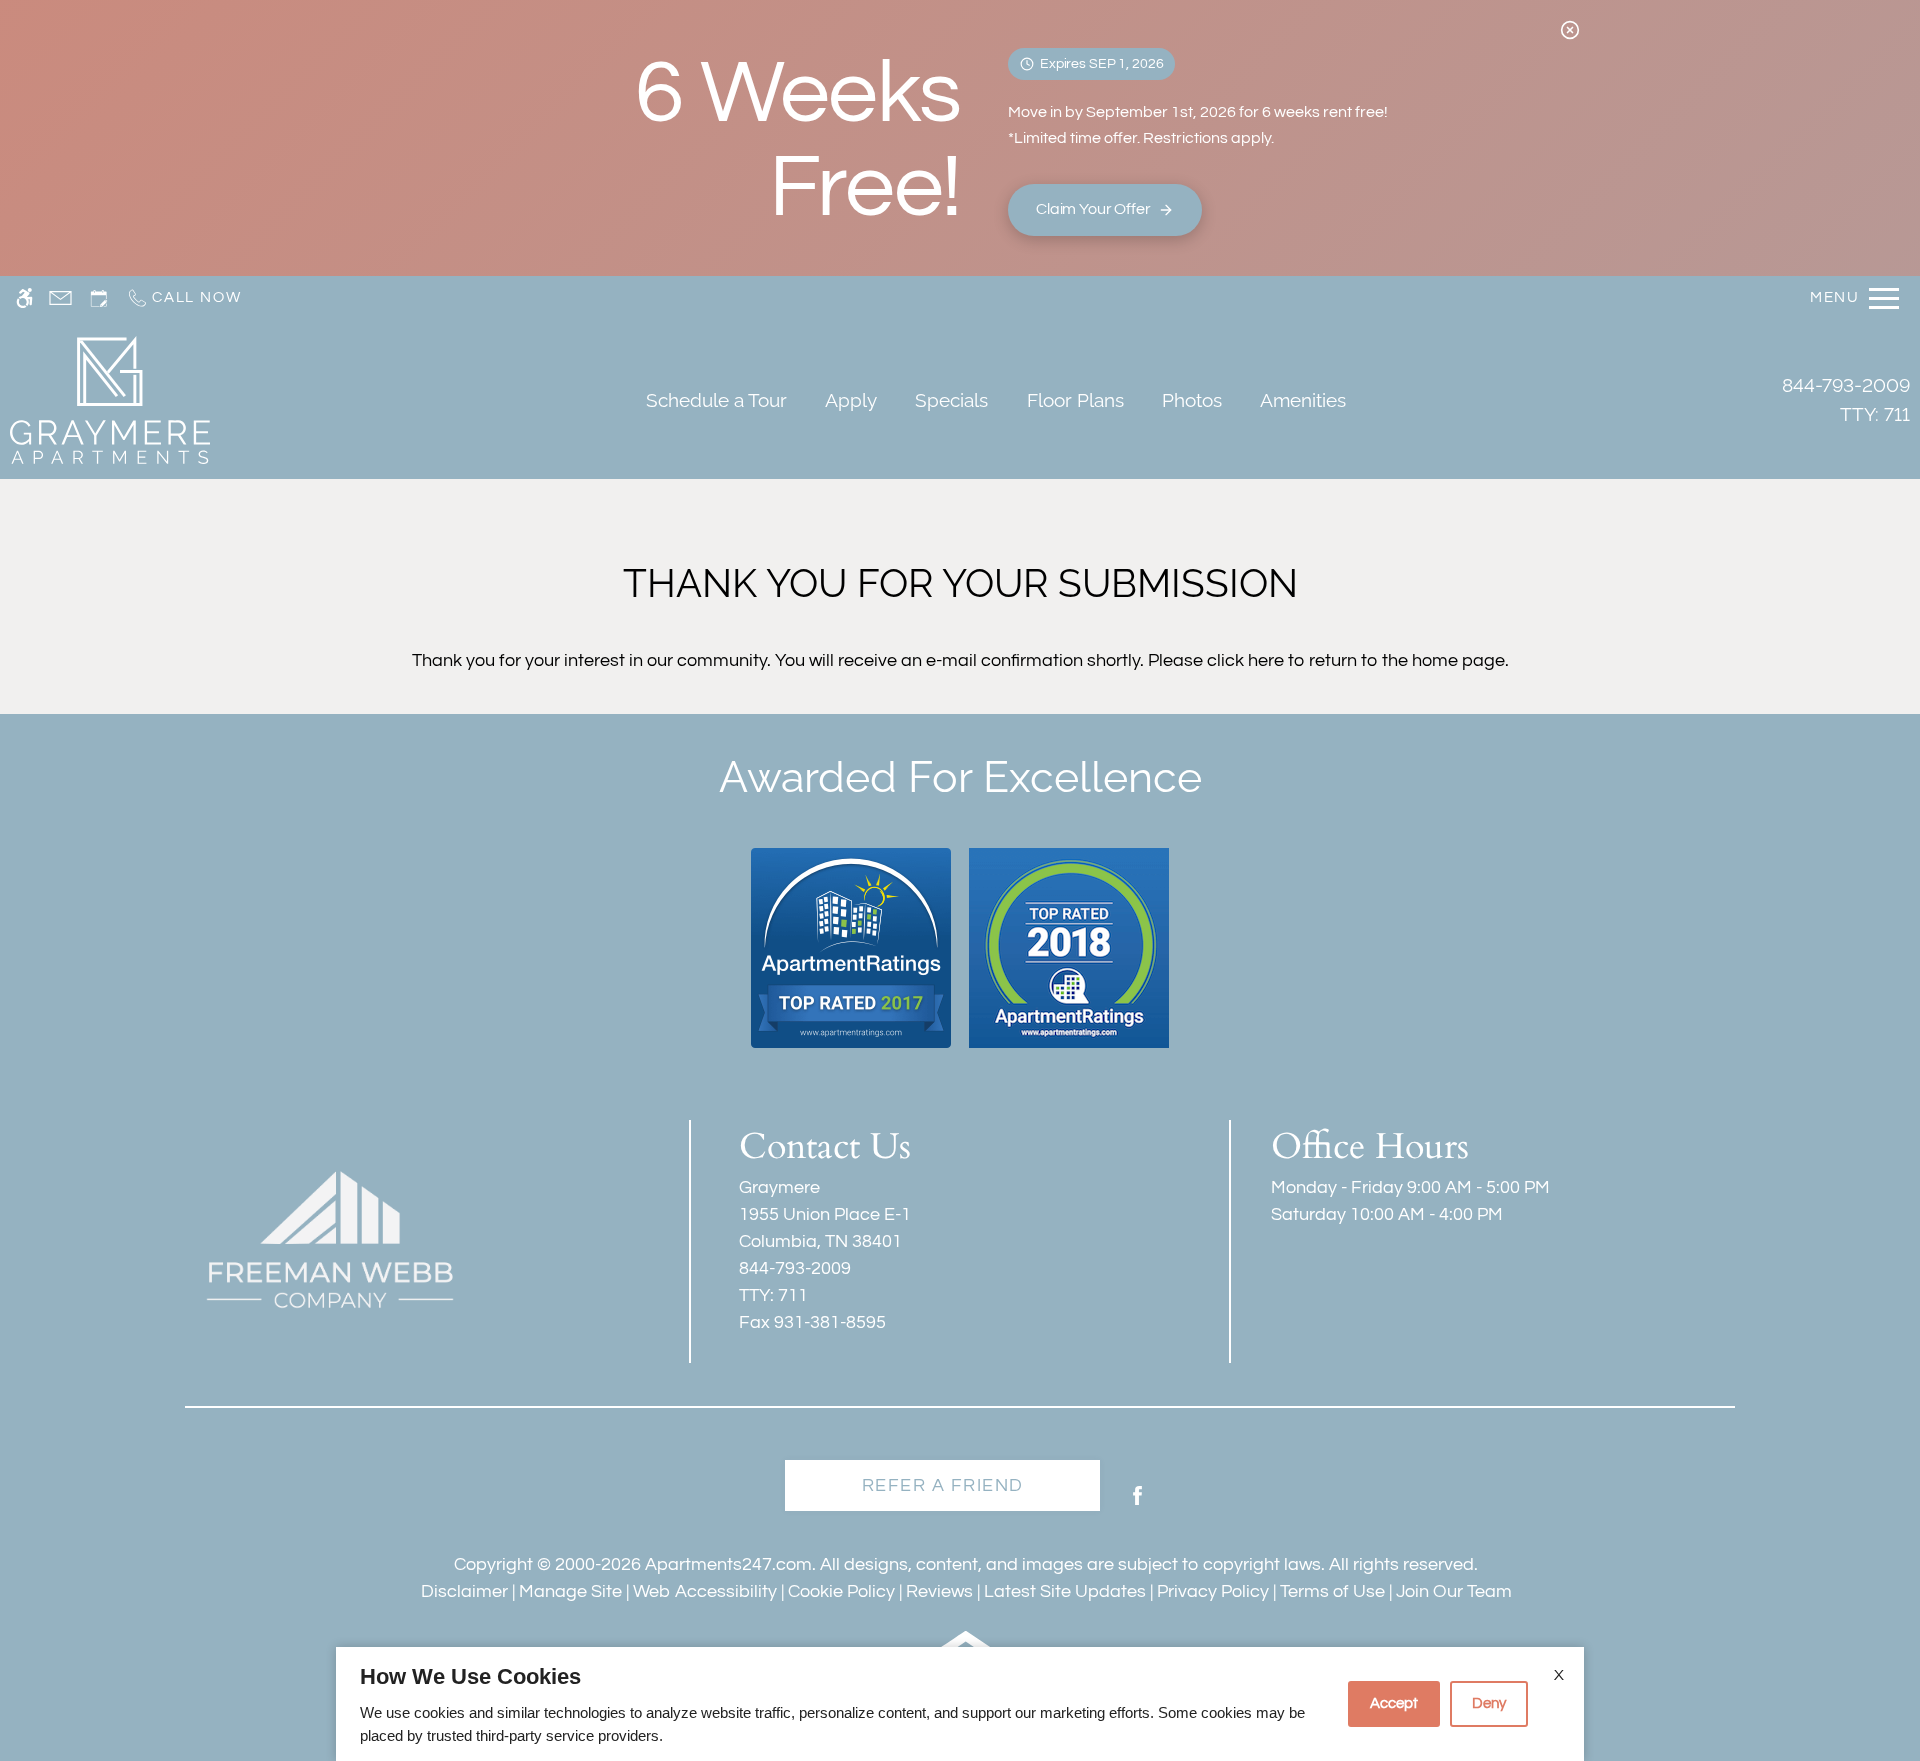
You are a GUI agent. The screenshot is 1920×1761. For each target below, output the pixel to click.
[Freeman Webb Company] (330, 1239)
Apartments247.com (728, 1564)
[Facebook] (1137, 1503)
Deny (1489, 1703)
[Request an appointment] (99, 298)
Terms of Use (1332, 1591)
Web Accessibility (705, 1591)
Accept (1394, 1703)
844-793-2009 (1846, 399)
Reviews (939, 1591)
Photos (1192, 400)
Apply (851, 400)
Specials (951, 400)
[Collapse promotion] (1570, 30)
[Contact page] (60, 298)
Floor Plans (1075, 400)
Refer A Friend (943, 1485)
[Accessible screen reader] (24, 298)
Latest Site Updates (1065, 1591)
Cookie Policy (841, 1591)
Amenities (1303, 400)
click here (1245, 660)
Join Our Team (1454, 1591)
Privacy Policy (1213, 1591)
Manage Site (570, 1591)
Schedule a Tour (716, 400)
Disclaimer (464, 1591)
